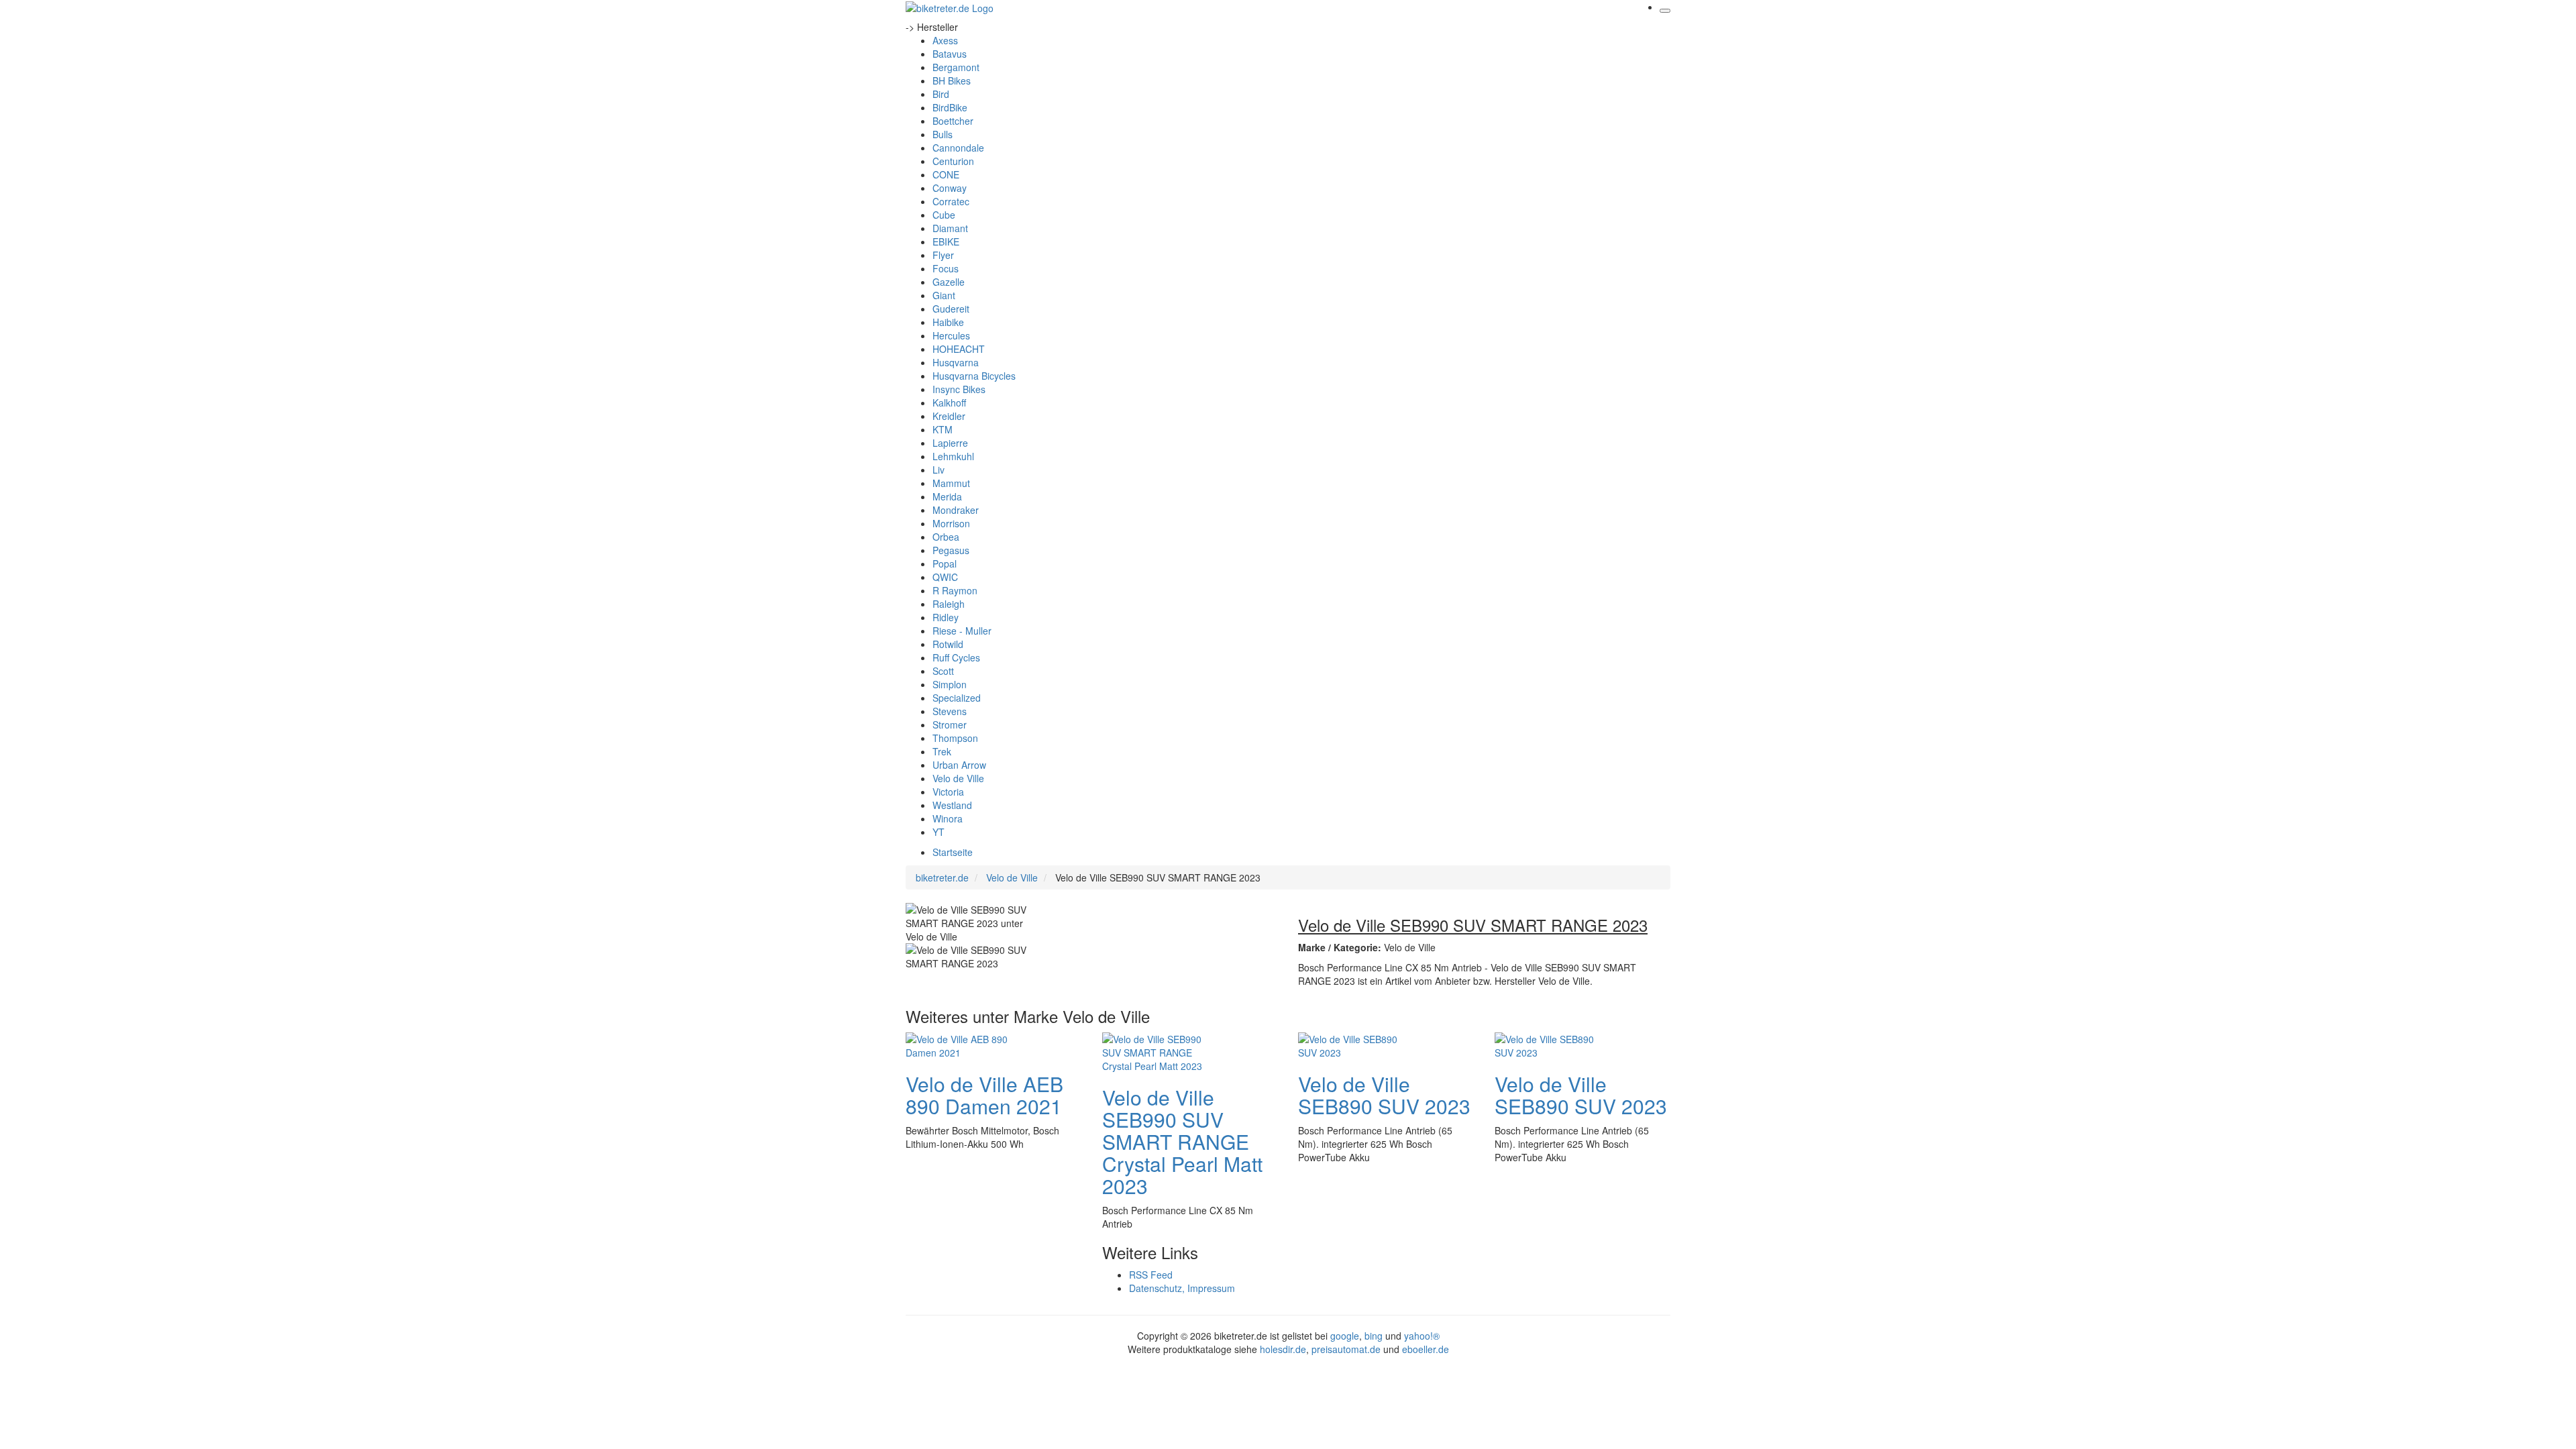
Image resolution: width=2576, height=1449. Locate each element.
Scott (943, 671)
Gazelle (949, 282)
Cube (944, 215)
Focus (946, 268)
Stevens (950, 711)
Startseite (953, 852)
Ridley (946, 617)
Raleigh (949, 604)
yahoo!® (1422, 1336)
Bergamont (956, 67)
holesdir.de (1283, 1349)
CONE (946, 174)
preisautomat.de (1346, 1349)
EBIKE (946, 241)
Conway (950, 188)
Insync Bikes (959, 389)
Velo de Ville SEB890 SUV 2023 (1384, 1095)
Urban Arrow (959, 765)
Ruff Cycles (956, 657)
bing (1374, 1336)
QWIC (945, 577)
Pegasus (951, 550)
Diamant (950, 228)
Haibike (948, 322)
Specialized (957, 698)
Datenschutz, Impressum (1182, 1288)
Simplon (950, 684)
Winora (948, 818)
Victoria (948, 792)
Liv (938, 470)
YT (938, 832)
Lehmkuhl (953, 456)
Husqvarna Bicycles (974, 376)
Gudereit (951, 309)
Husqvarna (956, 362)
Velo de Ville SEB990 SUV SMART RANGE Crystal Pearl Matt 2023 (1182, 1141)
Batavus (950, 54)
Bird (941, 94)
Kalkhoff (949, 402)
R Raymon (955, 590)
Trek (942, 751)
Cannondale (958, 148)
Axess (945, 40)
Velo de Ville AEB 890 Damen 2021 (984, 1095)
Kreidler (949, 416)
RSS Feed (1151, 1275)
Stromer (950, 724)
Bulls (943, 134)
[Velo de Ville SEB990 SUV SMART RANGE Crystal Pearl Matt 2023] (1156, 1051)
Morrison (951, 523)
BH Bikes (952, 80)
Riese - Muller (962, 631)
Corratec (951, 201)
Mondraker (956, 510)
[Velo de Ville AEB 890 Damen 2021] (959, 1044)
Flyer (943, 255)
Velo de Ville (958, 778)
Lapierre (950, 443)
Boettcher (953, 121)
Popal (945, 563)
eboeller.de (1426, 1349)
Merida (947, 496)
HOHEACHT (959, 349)
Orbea (946, 537)
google (1345, 1336)
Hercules (951, 335)
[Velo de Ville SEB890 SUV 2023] (1352, 1044)
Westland (952, 805)
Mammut (951, 483)
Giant (944, 295)
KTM (943, 429)
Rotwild (948, 644)
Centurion (953, 161)
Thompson (955, 738)
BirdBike (950, 107)
